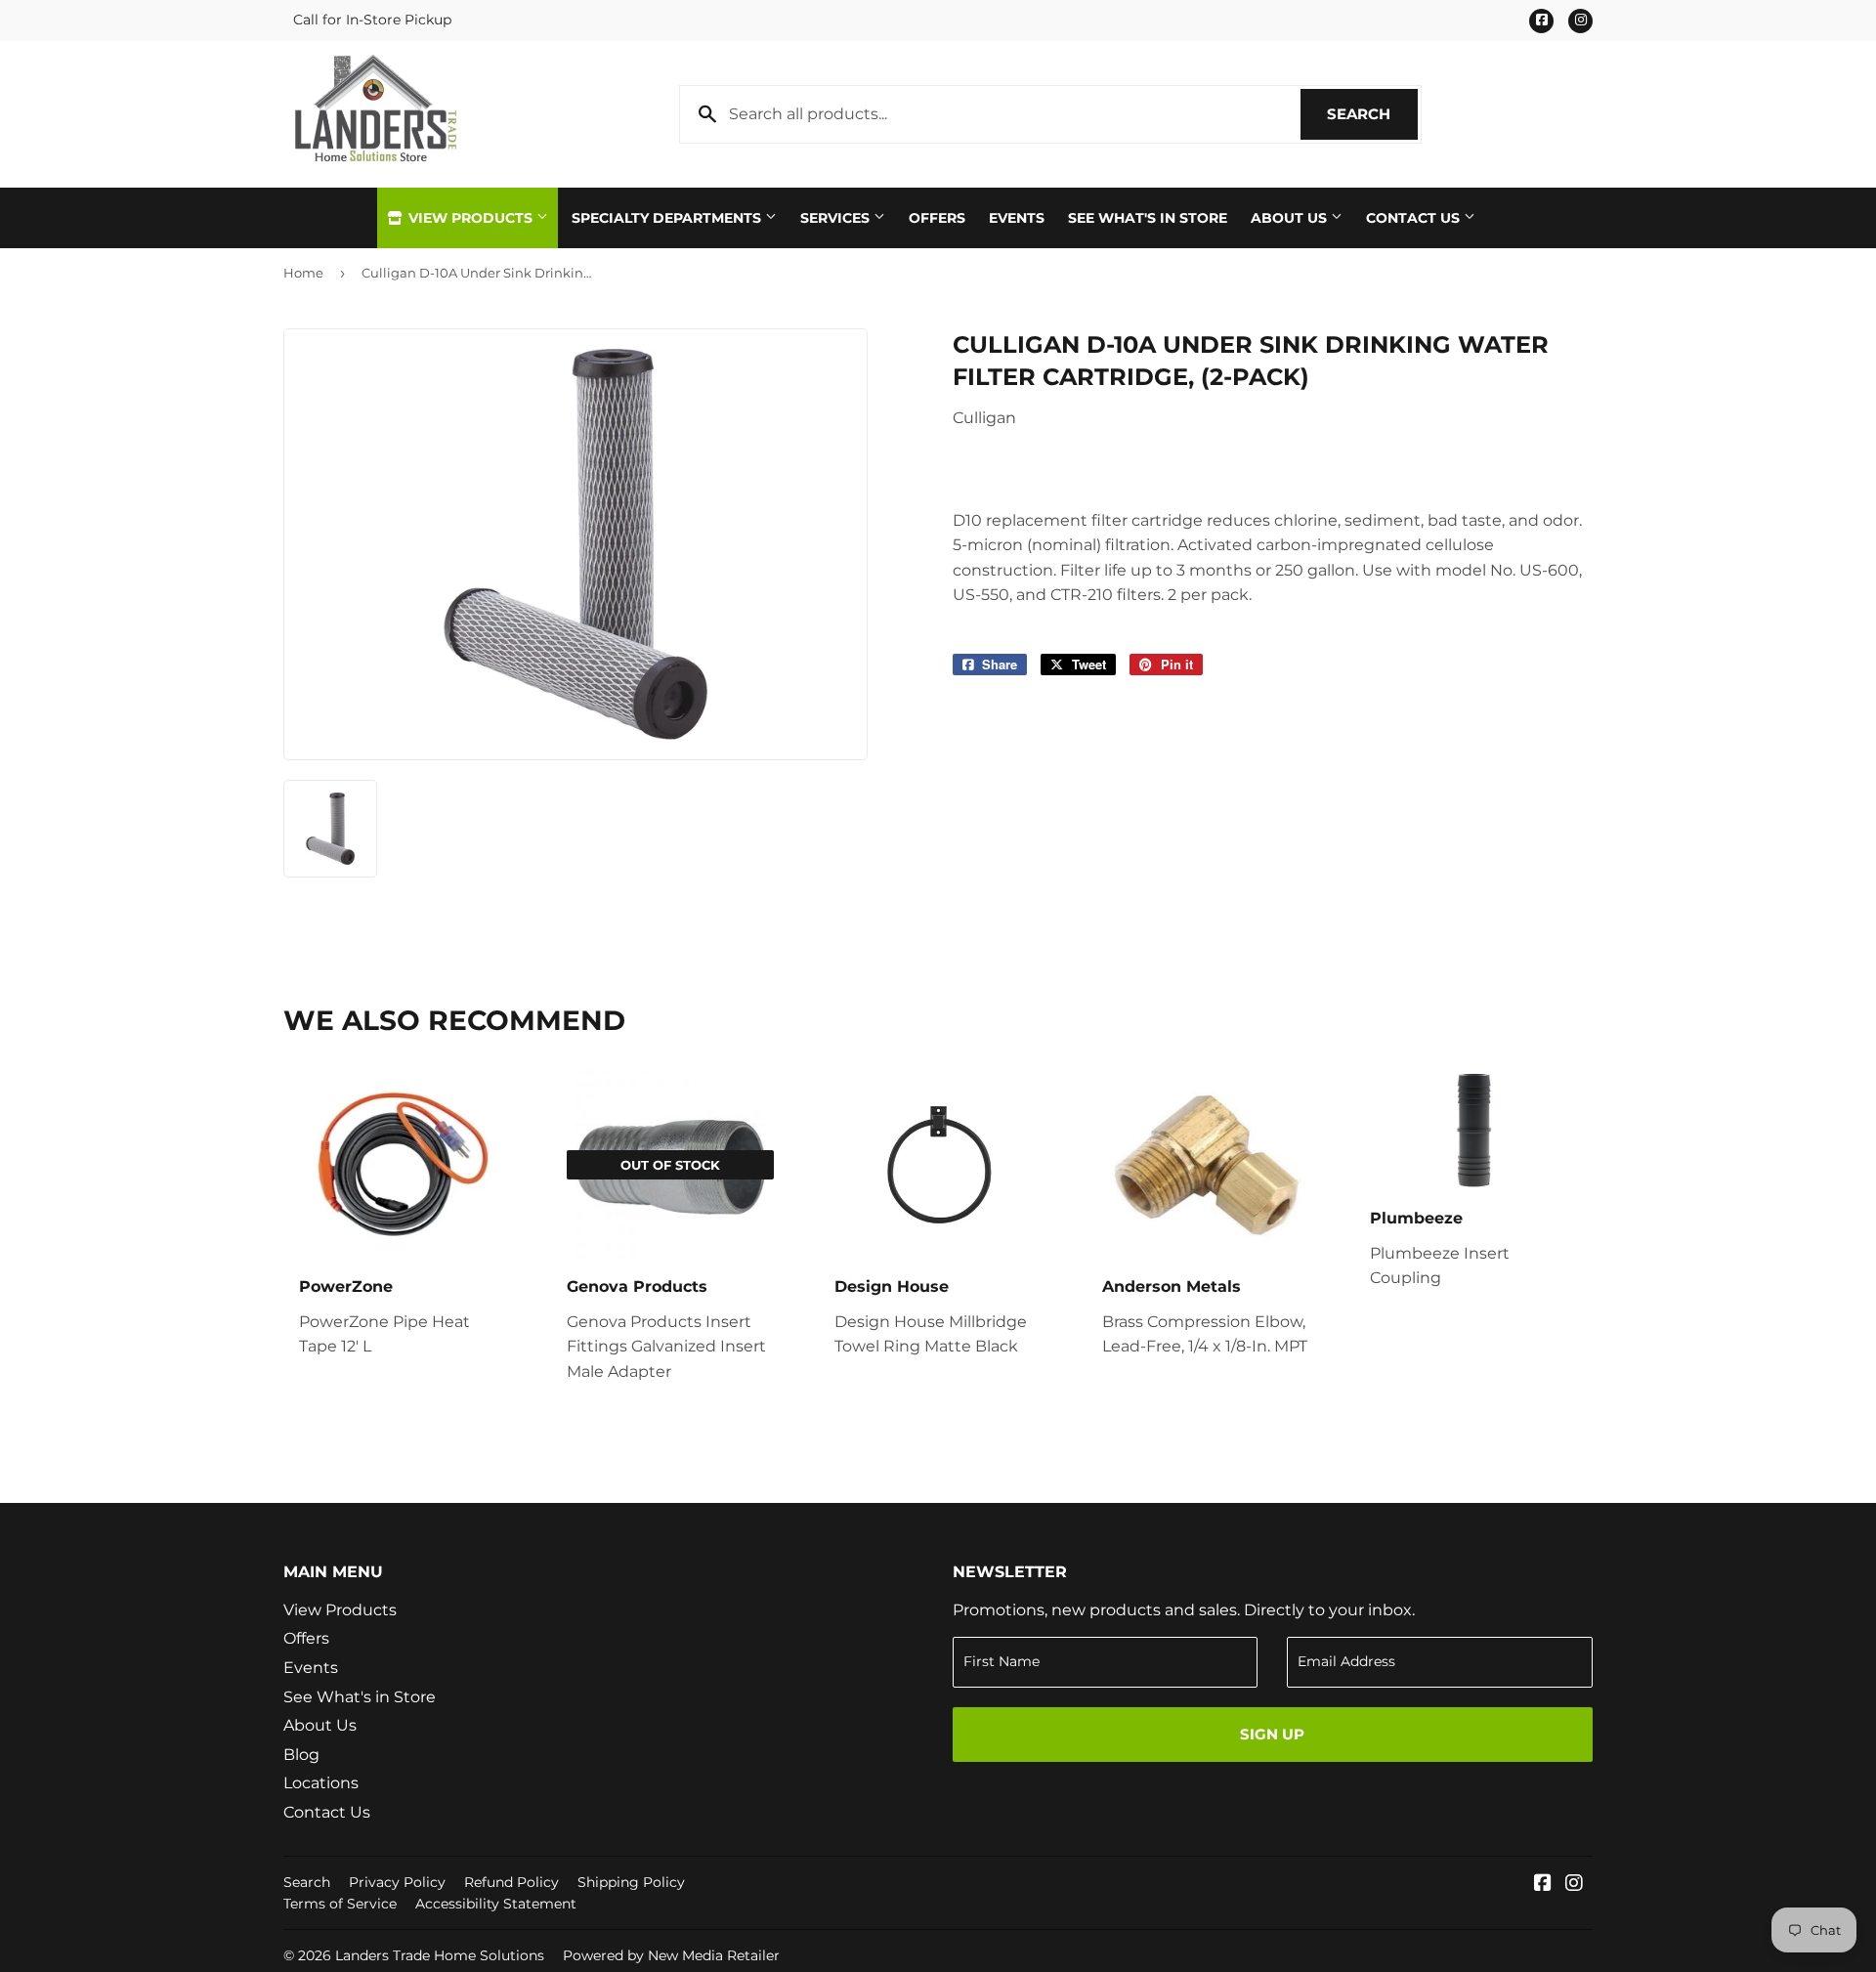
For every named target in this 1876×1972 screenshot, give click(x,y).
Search (1372, 114)
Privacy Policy (397, 1882)
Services (837, 218)
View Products (470, 218)
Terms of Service (340, 1904)
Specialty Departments (668, 218)
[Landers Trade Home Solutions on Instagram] (1574, 1885)
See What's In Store (1148, 218)
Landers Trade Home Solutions (440, 1955)
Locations (321, 1783)
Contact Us (1415, 218)
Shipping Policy (631, 1882)
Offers (937, 218)
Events (1017, 218)
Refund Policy (512, 1882)
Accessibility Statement (496, 1904)
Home (303, 273)
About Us (1291, 218)
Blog (301, 1755)
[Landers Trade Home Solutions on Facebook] (1543, 1885)
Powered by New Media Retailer (671, 1955)
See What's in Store (360, 1697)
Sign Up (1272, 1734)
